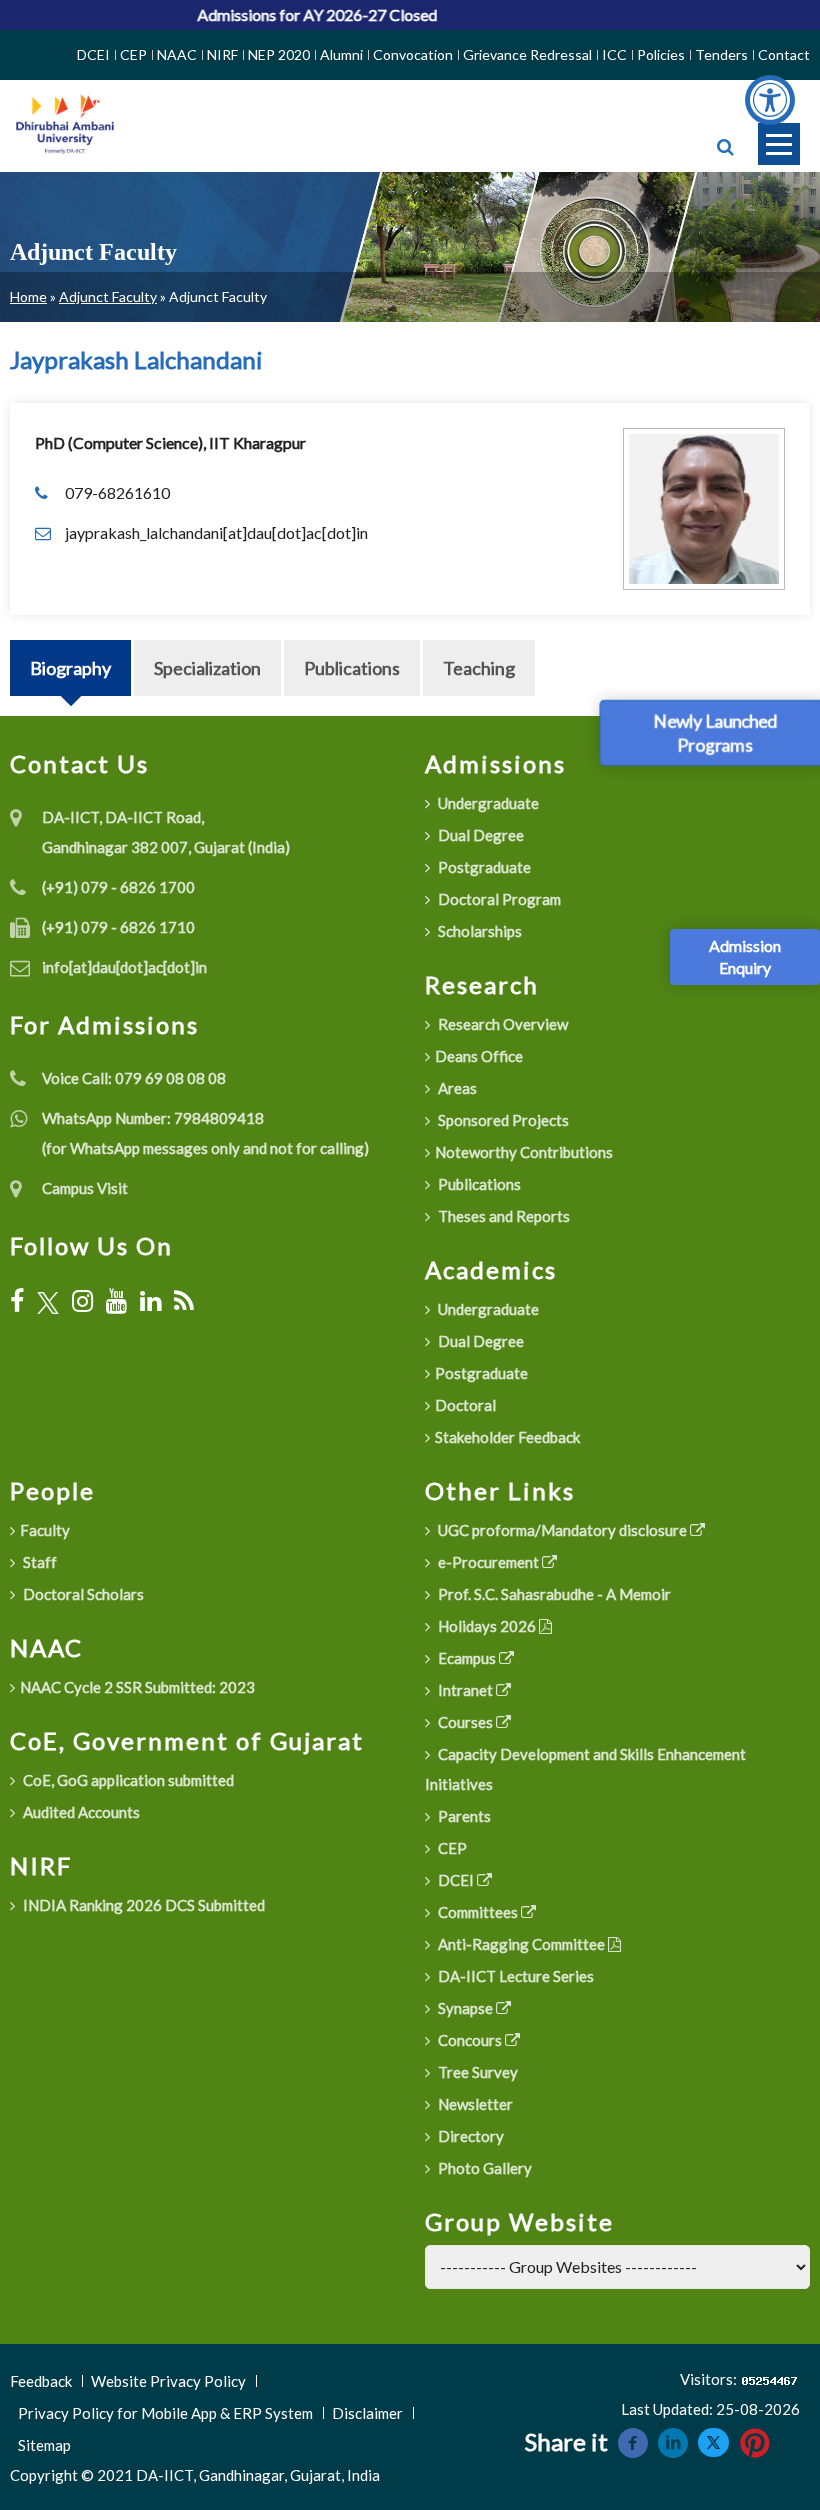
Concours (470, 2040)
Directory (469, 2136)
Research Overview (501, 1024)
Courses (465, 1722)
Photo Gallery (483, 2168)
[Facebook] (17, 1301)
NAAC (177, 54)
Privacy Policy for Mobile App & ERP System (165, 2413)
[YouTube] (116, 1301)
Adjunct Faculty (108, 296)
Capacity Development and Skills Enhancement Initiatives (585, 1769)
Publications (352, 668)
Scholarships (478, 931)
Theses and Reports (502, 1216)
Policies (661, 54)
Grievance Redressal (527, 54)
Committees (478, 1912)
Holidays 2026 (487, 1626)
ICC (614, 54)
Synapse (465, 2008)
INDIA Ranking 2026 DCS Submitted (142, 1905)
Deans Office (479, 1056)
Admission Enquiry (745, 956)
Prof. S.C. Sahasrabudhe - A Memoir (553, 1594)
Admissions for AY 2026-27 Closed (286, 14)
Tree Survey (476, 2072)
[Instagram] (82, 1301)
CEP (133, 54)
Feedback (41, 2381)
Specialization (207, 668)
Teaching (479, 668)
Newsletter (474, 2104)
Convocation (413, 54)
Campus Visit (85, 1188)
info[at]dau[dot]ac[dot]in (124, 967)
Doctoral (465, 1405)
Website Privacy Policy (168, 2381)
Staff (38, 1562)
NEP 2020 (279, 54)
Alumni (341, 54)
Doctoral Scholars (82, 1594)
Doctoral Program (498, 899)
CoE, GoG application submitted (127, 1780)
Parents (463, 1816)
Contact (784, 54)
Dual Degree (479, 835)
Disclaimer (367, 2413)
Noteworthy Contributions (524, 1152)
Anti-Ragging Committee (521, 1944)
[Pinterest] (755, 2440)
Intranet (465, 1690)
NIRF (222, 54)
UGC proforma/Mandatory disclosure (562, 1530)
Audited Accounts (80, 1812)
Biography (70, 668)
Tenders (721, 54)
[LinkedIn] (150, 1301)
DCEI (93, 54)
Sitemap (44, 2445)
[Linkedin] (673, 2440)
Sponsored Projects (502, 1120)
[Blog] (184, 1301)
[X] (48, 1300)
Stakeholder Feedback (507, 1437)
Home (28, 296)
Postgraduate (483, 867)
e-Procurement (488, 1562)
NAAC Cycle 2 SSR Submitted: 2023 (137, 1687)
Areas (456, 1088)
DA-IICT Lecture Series (514, 1976)
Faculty (45, 1530)
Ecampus (467, 1658)
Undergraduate (487, 803)
